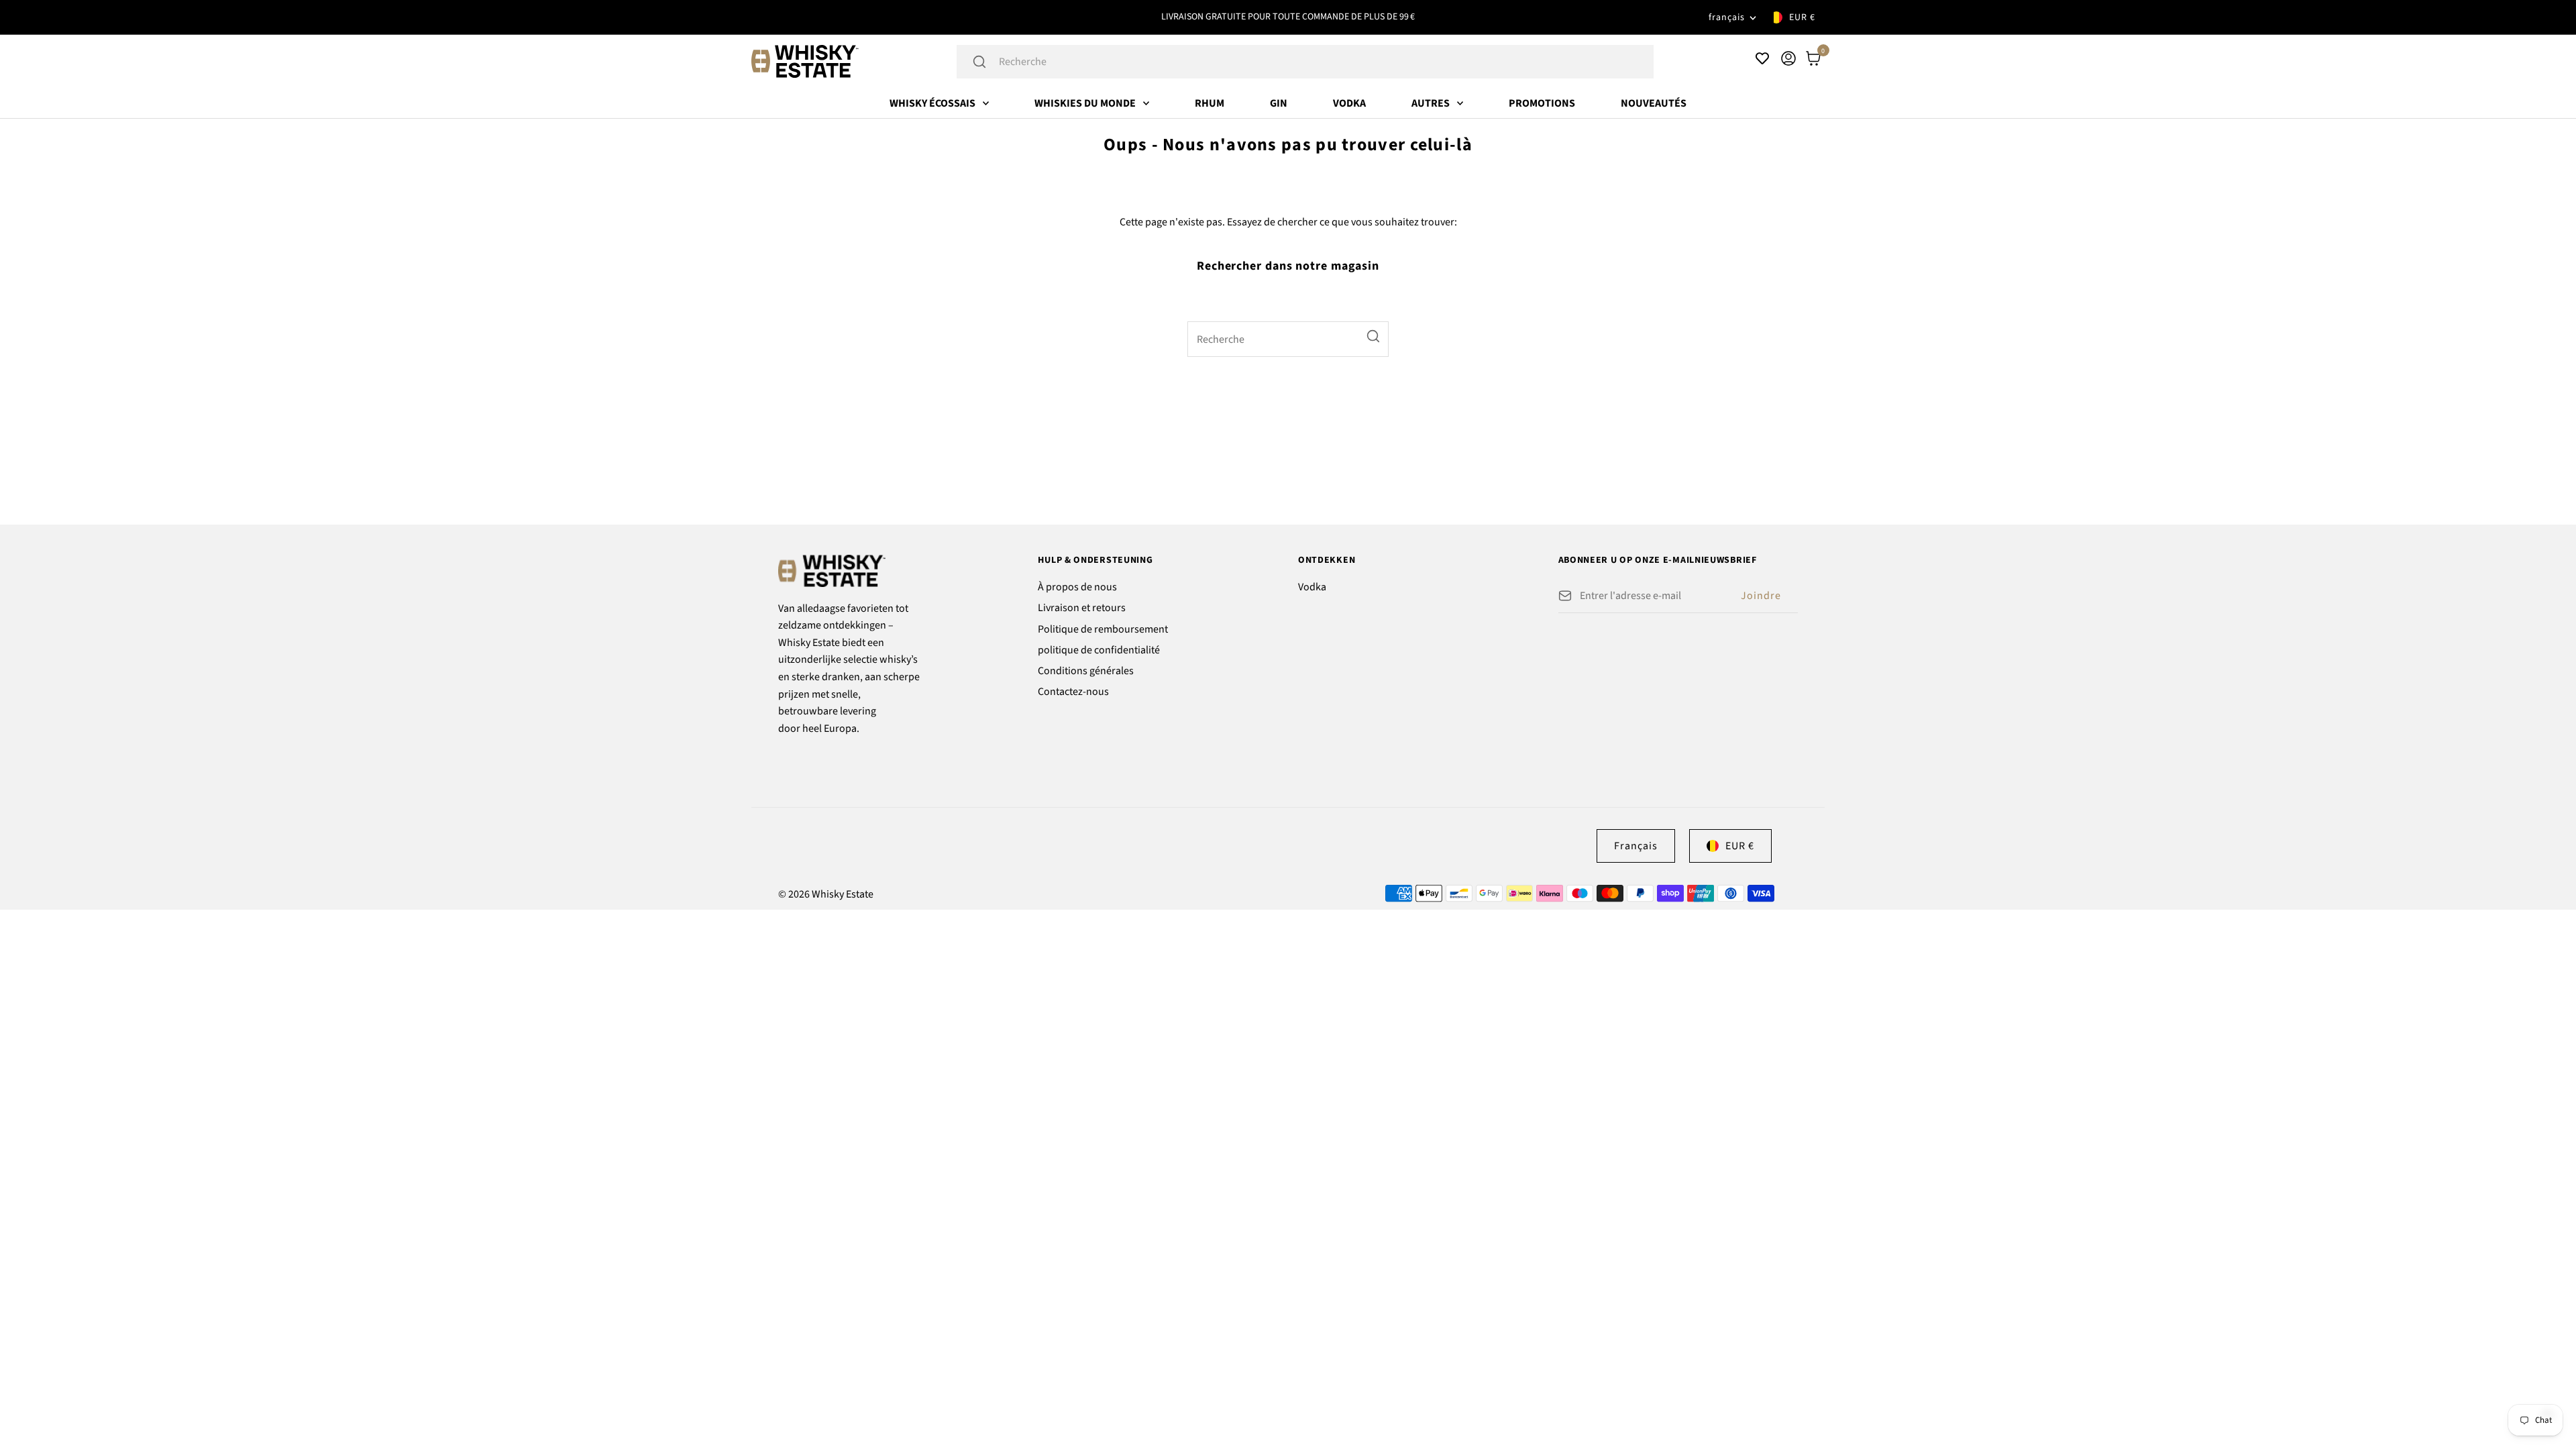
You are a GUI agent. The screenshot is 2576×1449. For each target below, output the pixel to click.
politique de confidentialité (1099, 650)
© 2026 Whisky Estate (826, 894)
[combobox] (1323, 62)
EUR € (1802, 17)
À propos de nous (1077, 587)
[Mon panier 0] (1813, 58)
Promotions (1542, 103)
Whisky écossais (932, 103)
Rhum (1210, 103)
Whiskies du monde (1085, 103)
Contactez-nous (1073, 692)
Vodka (1349, 103)
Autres (1431, 103)
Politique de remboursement (1103, 629)
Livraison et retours (1082, 608)
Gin (1279, 103)
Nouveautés (1654, 103)
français (1727, 17)
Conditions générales (1086, 671)
